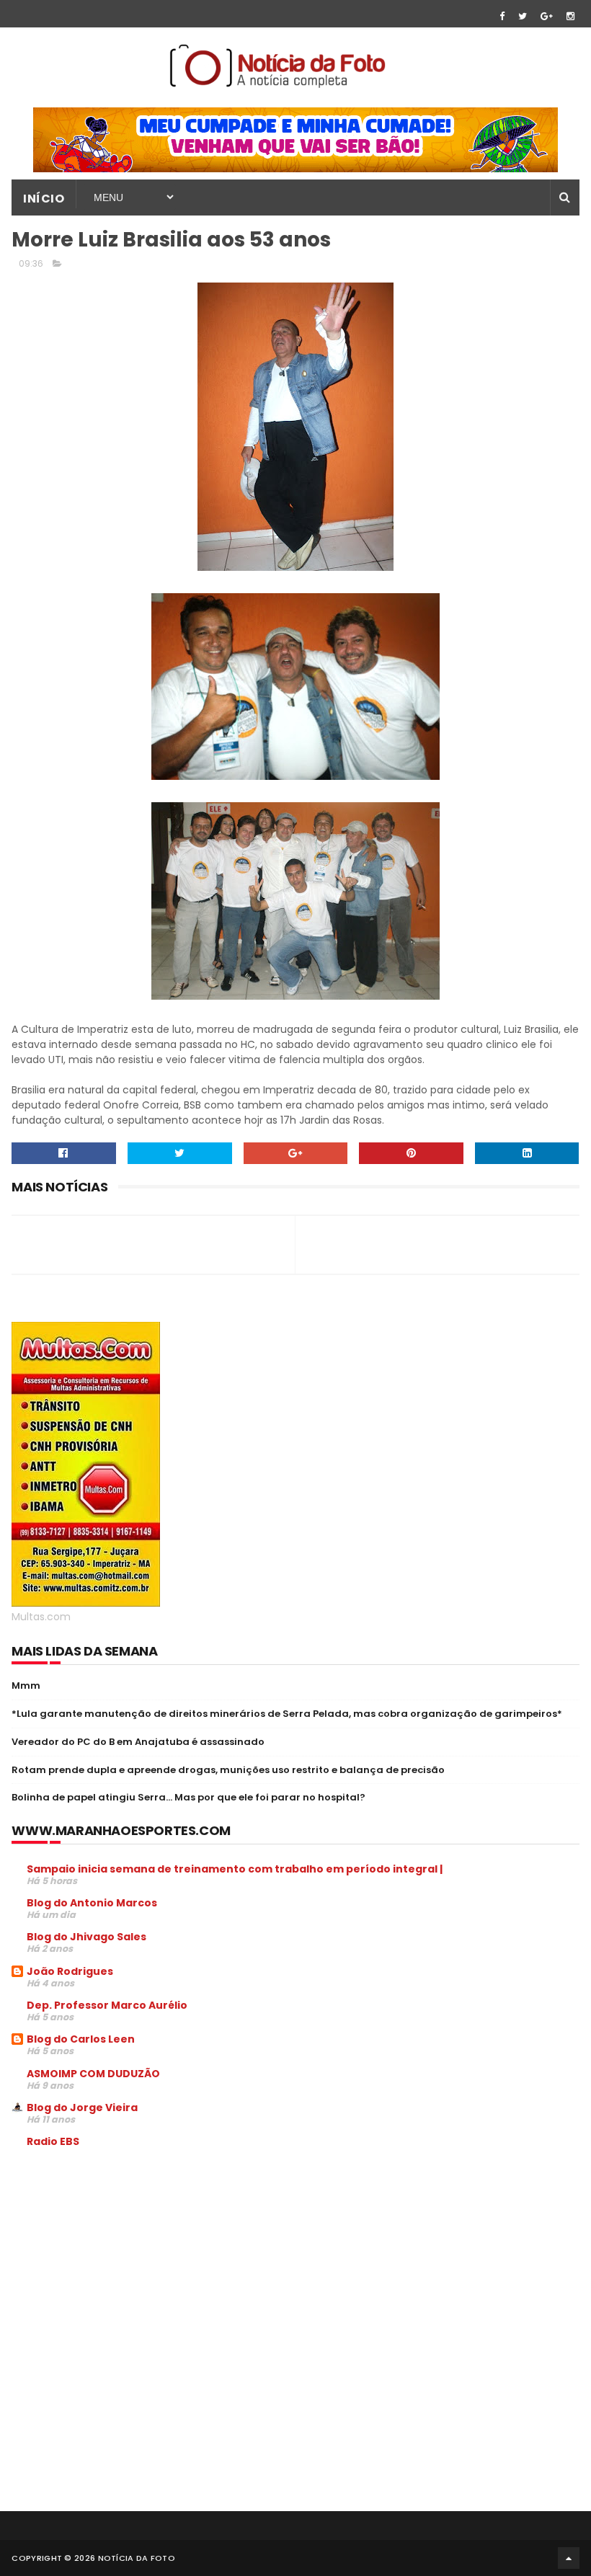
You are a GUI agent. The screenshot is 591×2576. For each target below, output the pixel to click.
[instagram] (570, 16)
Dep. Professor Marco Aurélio (107, 2005)
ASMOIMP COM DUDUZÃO (93, 2074)
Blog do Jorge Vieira (82, 2108)
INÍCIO (44, 199)
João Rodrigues (70, 1971)
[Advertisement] (133, 2269)
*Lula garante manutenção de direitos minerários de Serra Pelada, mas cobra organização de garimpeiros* (287, 1714)
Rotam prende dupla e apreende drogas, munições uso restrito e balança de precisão (228, 1770)
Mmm (26, 1685)
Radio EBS (53, 2141)
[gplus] (547, 16)
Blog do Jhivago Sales (86, 1937)
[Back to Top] (569, 2558)
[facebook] (502, 16)
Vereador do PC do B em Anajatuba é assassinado (138, 1742)
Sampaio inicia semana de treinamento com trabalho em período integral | (235, 1869)
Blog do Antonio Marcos (92, 1903)
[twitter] (523, 16)
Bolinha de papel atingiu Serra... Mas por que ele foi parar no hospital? (188, 1797)
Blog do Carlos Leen (81, 2039)
